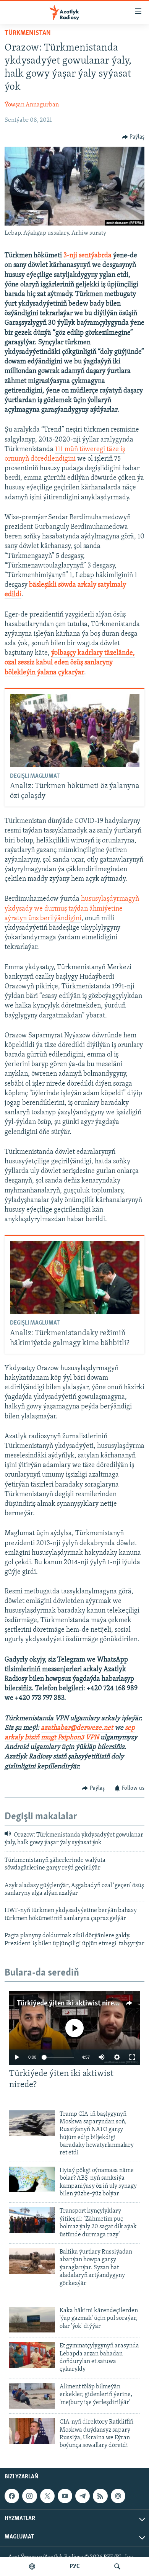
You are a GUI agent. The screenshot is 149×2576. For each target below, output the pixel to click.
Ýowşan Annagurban (32, 105)
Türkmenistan (28, 33)
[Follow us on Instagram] (29, 2496)
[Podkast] (32, 2566)
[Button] (133, 137)
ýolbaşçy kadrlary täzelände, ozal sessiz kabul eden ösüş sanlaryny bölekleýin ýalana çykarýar (70, 663)
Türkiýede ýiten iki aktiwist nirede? (70, 2004)
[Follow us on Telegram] (83, 2496)
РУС (75, 2566)
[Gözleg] (117, 2566)
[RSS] (100, 2496)
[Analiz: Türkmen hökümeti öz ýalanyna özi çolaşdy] (75, 730)
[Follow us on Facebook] (12, 2496)
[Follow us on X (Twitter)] (47, 2496)
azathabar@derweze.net (77, 1728)
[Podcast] (118, 2496)
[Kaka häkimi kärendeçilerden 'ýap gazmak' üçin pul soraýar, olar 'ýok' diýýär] (32, 2320)
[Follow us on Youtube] (65, 2496)
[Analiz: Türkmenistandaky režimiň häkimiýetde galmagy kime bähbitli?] (75, 1278)
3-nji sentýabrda (87, 256)
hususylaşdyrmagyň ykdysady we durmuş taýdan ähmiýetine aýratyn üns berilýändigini (72, 909)
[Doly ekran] (132, 2057)
